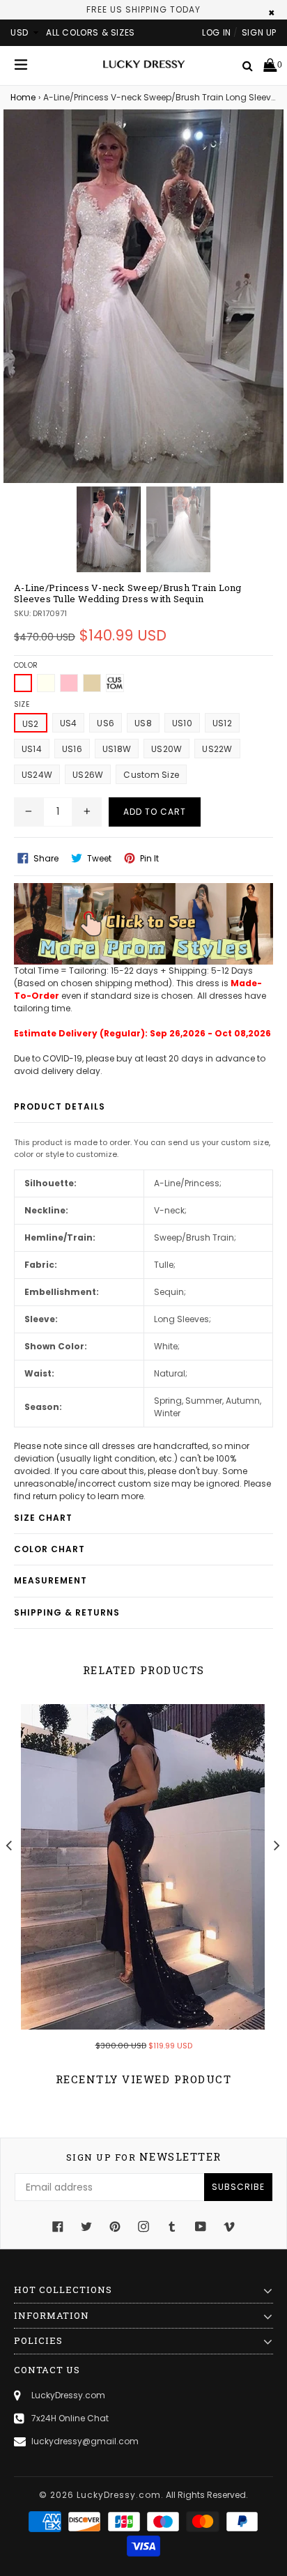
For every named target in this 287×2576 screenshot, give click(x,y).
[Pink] (69, 683)
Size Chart (43, 1518)
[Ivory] (46, 683)
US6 (106, 723)
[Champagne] (92, 683)
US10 (182, 723)
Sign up (259, 32)
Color (26, 665)
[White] (23, 683)
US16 (72, 749)
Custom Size (151, 775)
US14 (32, 749)
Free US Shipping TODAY (143, 9)
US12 (222, 723)
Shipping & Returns (67, 1612)
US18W (117, 749)
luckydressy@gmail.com (85, 2441)
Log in (217, 32)
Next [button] (277, 1845)
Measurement (51, 1580)
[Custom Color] (115, 683)
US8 (143, 723)
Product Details (60, 1106)
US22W (217, 749)
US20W (166, 749)
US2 (31, 724)
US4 (69, 723)
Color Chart (49, 1549)
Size (22, 704)
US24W (37, 775)
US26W (88, 775)
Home (23, 97)
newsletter (144, 2157)
